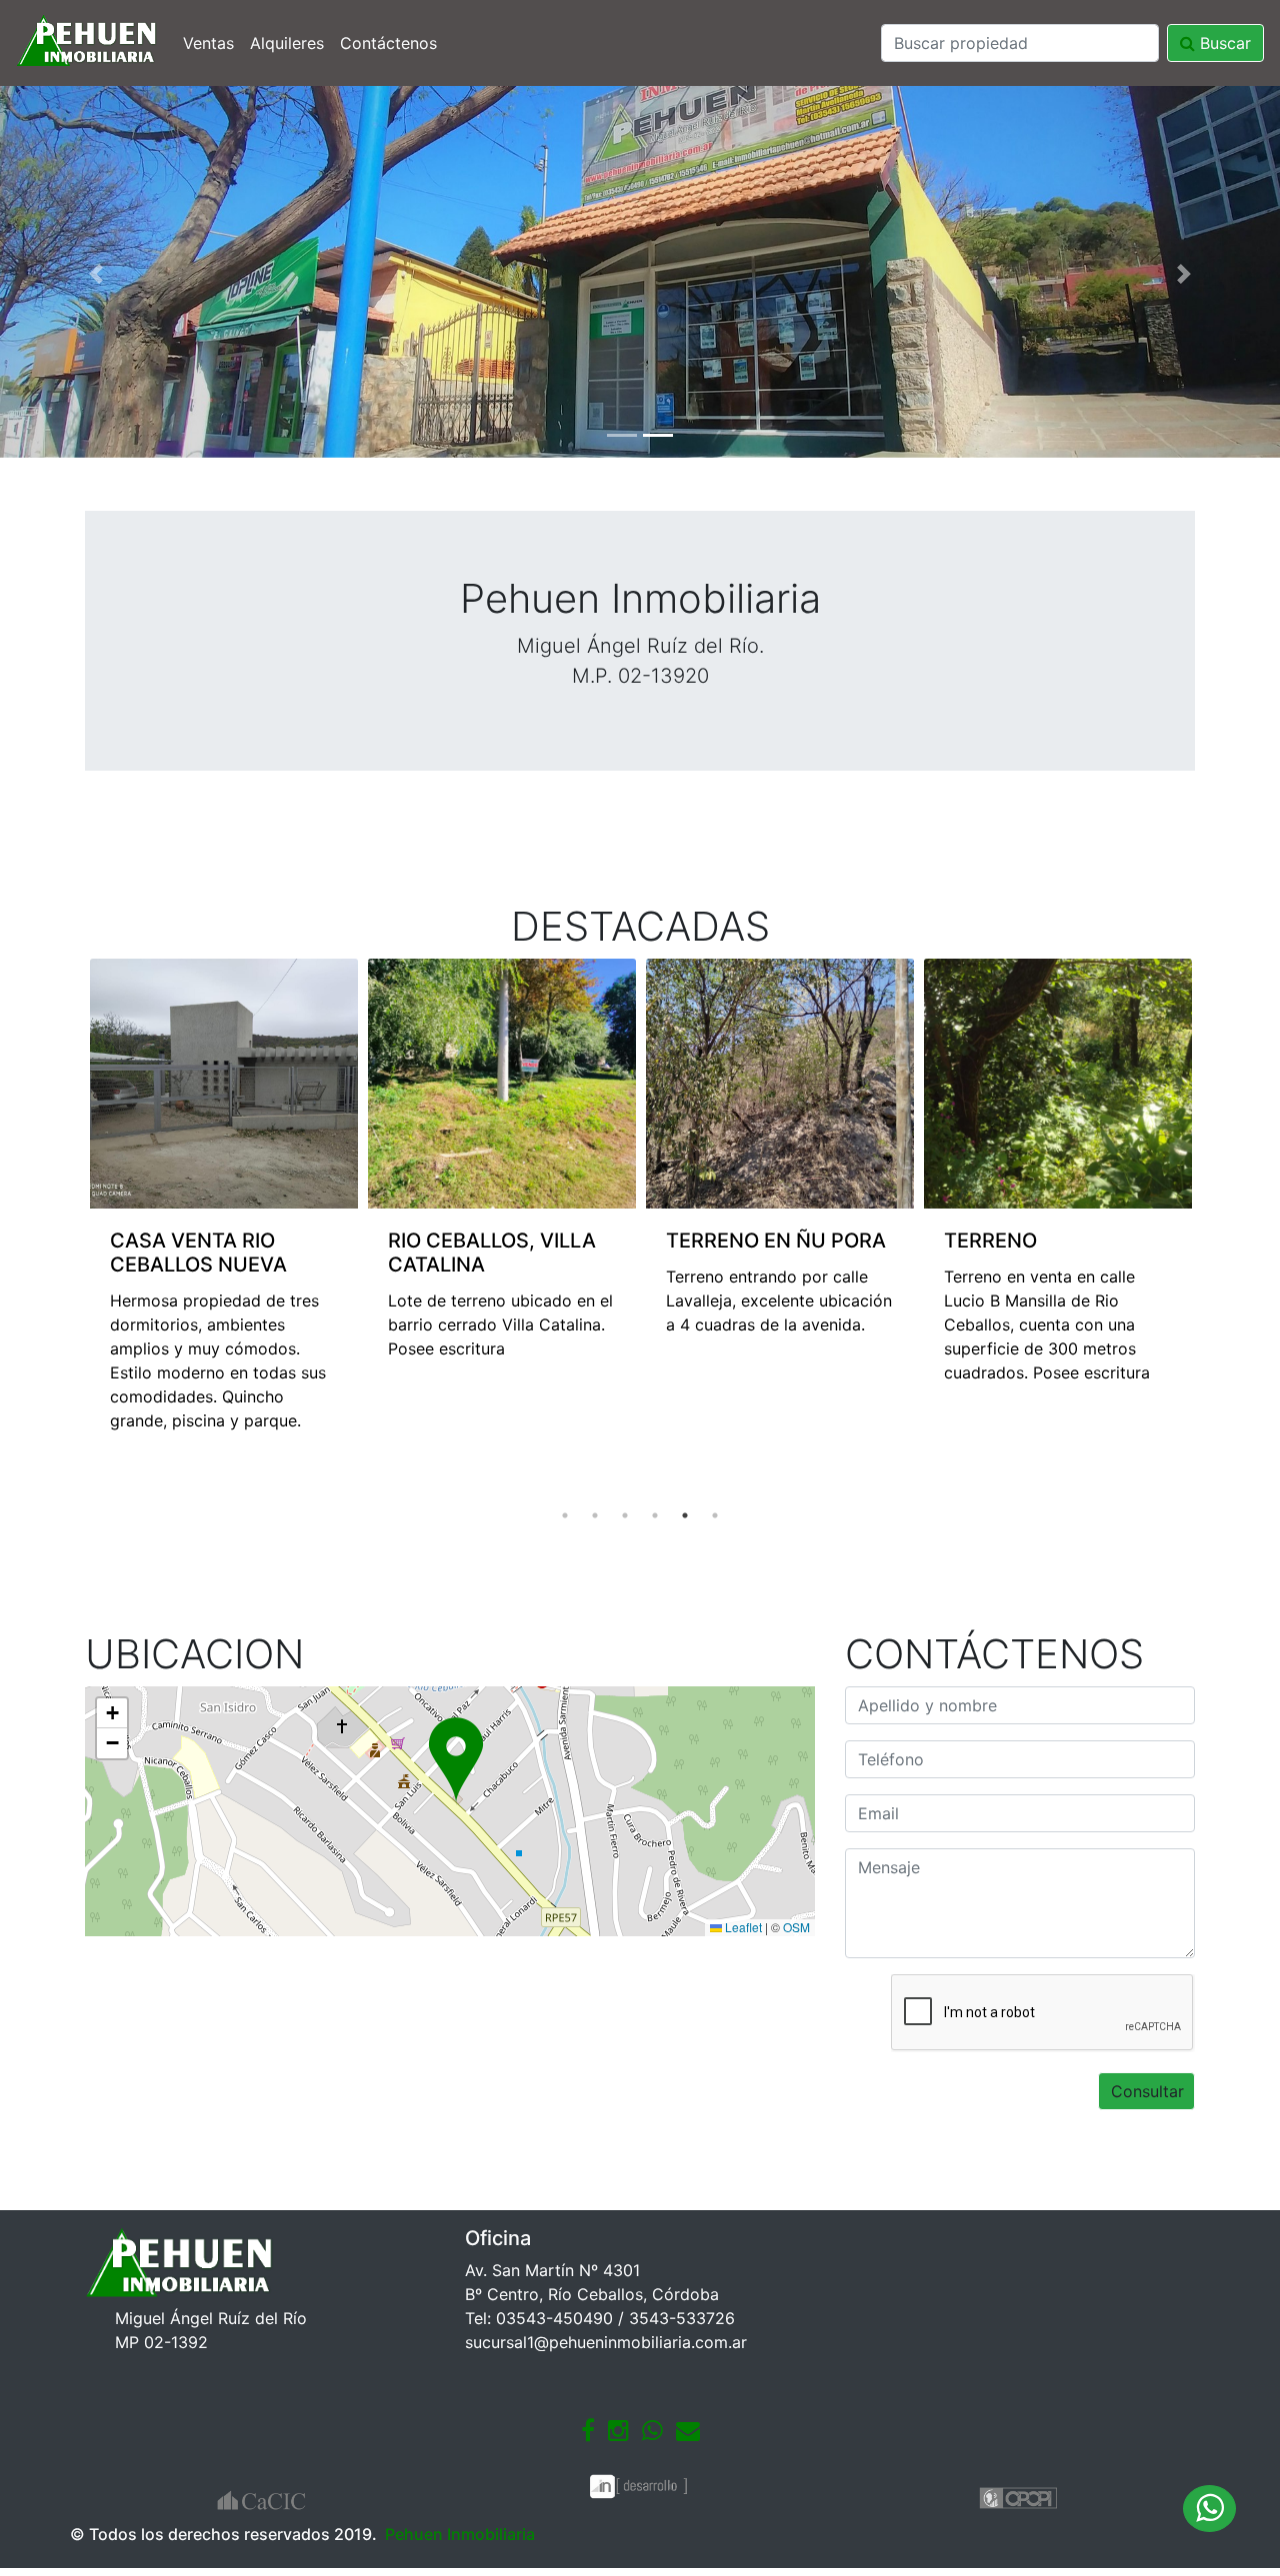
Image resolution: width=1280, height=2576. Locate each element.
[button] (96, 274)
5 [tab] (685, 1515)
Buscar (1223, 43)
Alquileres (287, 43)
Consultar (1147, 2091)
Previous (70, 1230)
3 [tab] (625, 1515)
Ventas (208, 43)
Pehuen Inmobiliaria (460, 2534)
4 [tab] (655, 1515)
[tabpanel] (224, 1170)
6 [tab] (715, 1515)
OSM (796, 1927)
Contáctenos (388, 43)
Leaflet (742, 1927)
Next (1210, 1230)
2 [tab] (595, 1515)
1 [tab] (565, 1515)
